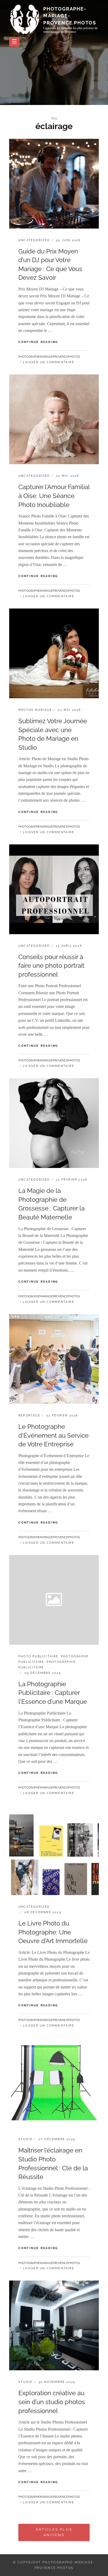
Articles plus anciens (54, 2532)
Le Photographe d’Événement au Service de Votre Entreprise (53, 1435)
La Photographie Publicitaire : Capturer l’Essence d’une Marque (53, 1693)
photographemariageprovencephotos (49, 357)
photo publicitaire (38, 1656)
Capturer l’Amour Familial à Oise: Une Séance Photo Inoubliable (54, 496)
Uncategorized (34, 240)
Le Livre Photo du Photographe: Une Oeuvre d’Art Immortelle (53, 1932)
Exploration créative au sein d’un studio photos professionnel (52, 2402)
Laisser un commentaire (48, 362)
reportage (29, 1416)
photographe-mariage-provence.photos (70, 16)
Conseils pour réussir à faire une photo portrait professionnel (51, 966)
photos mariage (35, 710)
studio (25, 2139)
